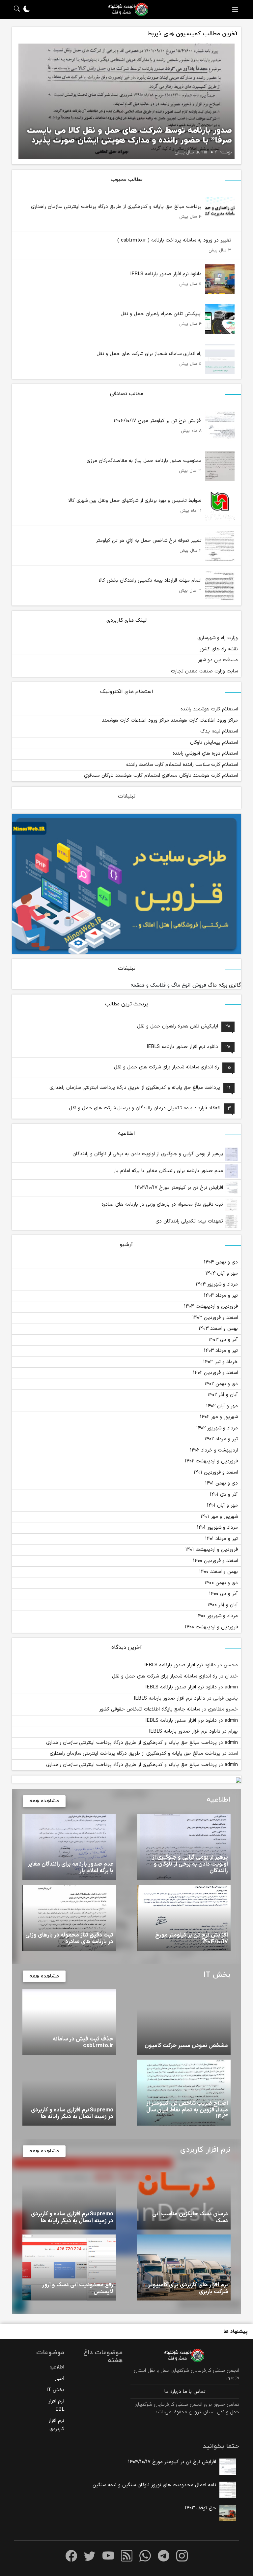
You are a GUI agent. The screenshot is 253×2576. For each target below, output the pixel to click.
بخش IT (55, 2390)
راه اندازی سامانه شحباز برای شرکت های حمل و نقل (165, 1676)
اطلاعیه (57, 2367)
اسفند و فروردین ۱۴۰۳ (215, 1318)
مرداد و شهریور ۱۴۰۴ (217, 1284)
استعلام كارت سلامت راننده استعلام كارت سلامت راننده (182, 765)
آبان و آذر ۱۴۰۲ (223, 1395)
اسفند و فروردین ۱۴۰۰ (215, 1561)
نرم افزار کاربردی (56, 2425)
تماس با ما (194, 2392)
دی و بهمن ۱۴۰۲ (221, 1384)
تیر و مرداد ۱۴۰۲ (221, 1439)
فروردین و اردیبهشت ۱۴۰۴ (211, 1306)
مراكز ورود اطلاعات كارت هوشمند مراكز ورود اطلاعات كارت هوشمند (170, 720)
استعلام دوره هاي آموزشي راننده (205, 753)
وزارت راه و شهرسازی (218, 638)
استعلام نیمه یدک (219, 731)
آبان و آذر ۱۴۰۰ (223, 1605)
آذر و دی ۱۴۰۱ (224, 1495)
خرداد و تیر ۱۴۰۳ (221, 1362)
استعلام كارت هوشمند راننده (209, 709)
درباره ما (173, 2392)
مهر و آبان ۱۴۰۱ (222, 1505)
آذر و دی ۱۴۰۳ (223, 1340)
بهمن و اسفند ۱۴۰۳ (218, 1329)
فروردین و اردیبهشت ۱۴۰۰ (211, 1627)
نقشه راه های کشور (219, 649)
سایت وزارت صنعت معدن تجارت (204, 671)
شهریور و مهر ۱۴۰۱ (219, 1517)
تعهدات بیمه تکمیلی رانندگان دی (190, 1221)
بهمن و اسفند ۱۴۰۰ (219, 1572)
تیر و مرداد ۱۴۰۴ (221, 1296)
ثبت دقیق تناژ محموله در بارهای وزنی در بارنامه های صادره (163, 1205)
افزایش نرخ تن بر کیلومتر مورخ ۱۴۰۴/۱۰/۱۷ (180, 1188)
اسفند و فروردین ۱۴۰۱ (216, 1472)
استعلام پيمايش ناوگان (214, 743)
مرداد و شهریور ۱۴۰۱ (217, 1528)
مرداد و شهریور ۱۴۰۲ (217, 1428)
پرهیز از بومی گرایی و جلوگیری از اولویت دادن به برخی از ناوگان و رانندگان (149, 1154)
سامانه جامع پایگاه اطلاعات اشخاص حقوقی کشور (150, 1709)
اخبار (59, 2379)
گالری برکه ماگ (225, 985)
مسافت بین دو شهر (218, 660)
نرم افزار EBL (56, 2405)
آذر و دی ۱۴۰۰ (224, 1594)
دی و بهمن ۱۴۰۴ (221, 1262)
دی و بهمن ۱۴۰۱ (222, 1483)
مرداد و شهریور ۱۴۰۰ (217, 1616)
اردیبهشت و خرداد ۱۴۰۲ (214, 1450)
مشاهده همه (44, 1801)
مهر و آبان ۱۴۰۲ (222, 1406)
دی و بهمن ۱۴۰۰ (221, 1583)
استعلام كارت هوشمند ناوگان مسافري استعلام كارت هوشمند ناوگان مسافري (161, 776)
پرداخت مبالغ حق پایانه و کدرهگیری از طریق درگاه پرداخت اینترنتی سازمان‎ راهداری (131, 1743)
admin (231, 1687)
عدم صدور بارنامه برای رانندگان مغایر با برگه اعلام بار (169, 1171)
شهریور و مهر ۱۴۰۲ (219, 1417)
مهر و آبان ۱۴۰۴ (222, 1273)
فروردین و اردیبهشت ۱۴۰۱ (212, 1550)
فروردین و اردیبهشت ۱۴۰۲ (211, 1461)
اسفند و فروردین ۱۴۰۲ (215, 1373)
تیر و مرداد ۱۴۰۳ (221, 1351)
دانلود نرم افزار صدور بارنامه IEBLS (180, 1665)
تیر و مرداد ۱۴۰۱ (222, 1539)
